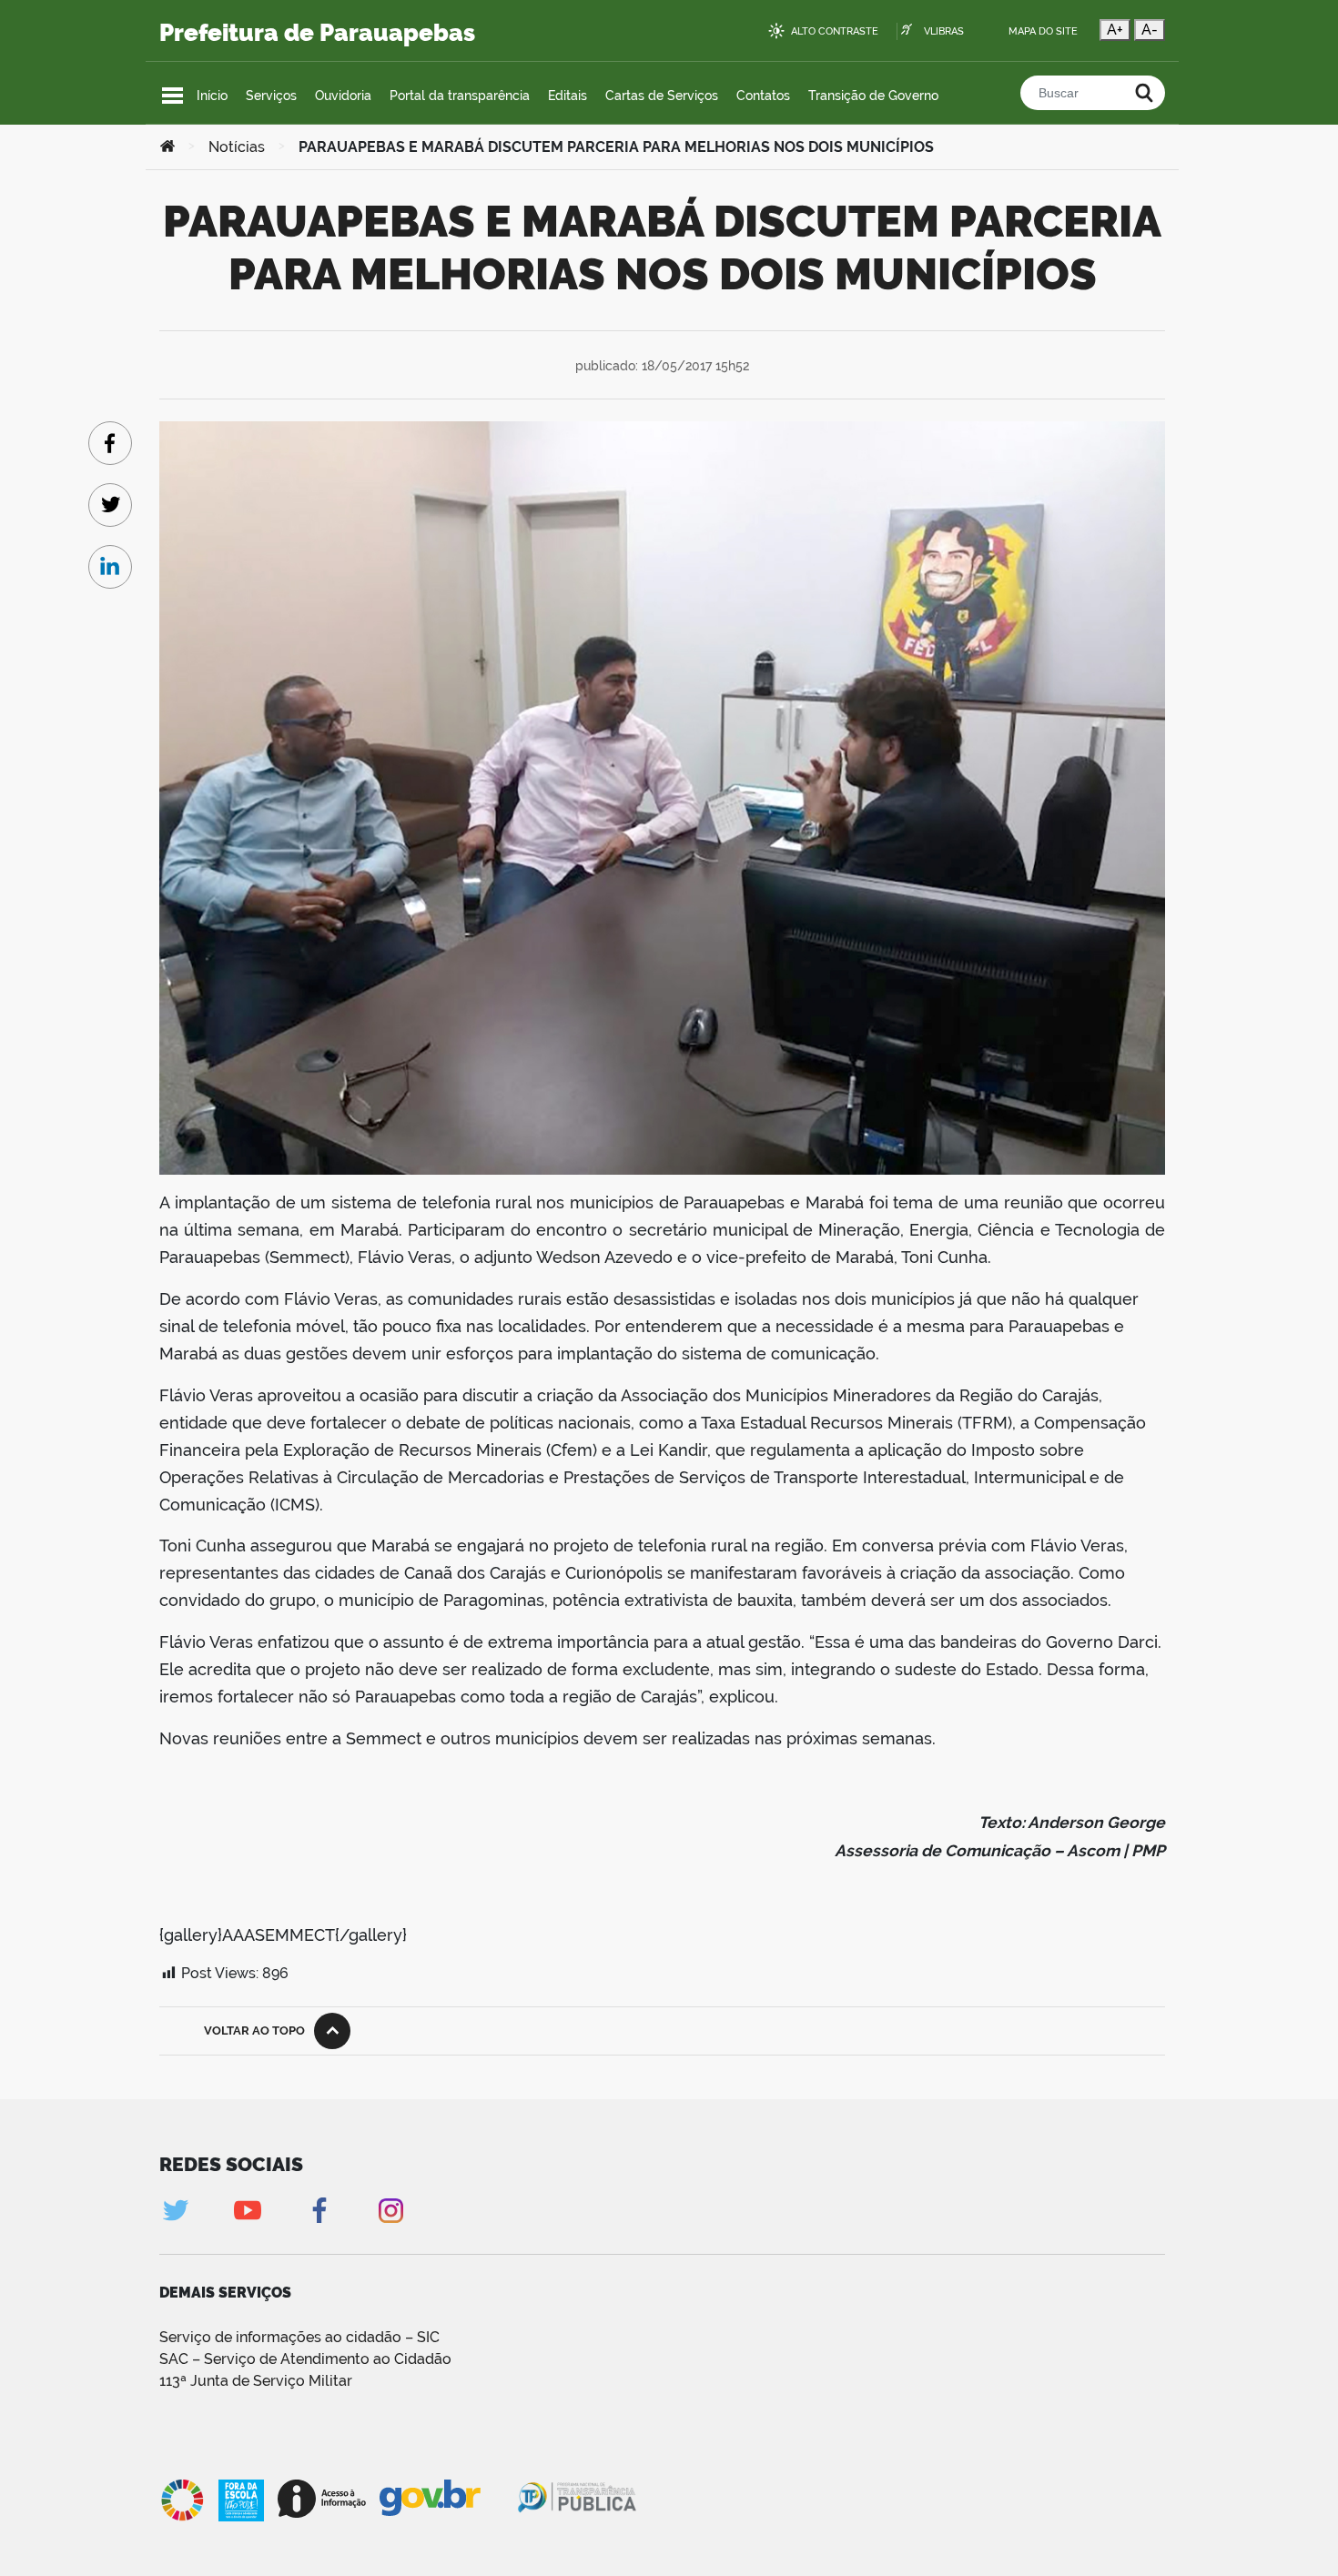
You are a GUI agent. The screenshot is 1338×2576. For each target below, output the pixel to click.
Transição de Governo (873, 96)
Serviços (271, 96)
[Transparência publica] (579, 2500)
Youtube (247, 2211)
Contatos (763, 96)
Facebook (319, 2211)
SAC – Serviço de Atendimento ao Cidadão (305, 2359)
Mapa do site (1043, 31)
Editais (568, 96)
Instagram (391, 2211)
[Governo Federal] (447, 2499)
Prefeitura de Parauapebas (317, 33)
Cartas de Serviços (662, 96)
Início (212, 96)
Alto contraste (835, 31)
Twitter (175, 2211)
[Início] (167, 147)
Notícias (237, 147)
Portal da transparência (460, 96)
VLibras (944, 31)
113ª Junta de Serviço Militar (256, 2381)
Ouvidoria (343, 96)
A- (1150, 30)
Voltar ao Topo (254, 2030)
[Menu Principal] (172, 96)
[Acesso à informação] (322, 2499)
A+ (1115, 30)
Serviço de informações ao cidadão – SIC (299, 2337)
